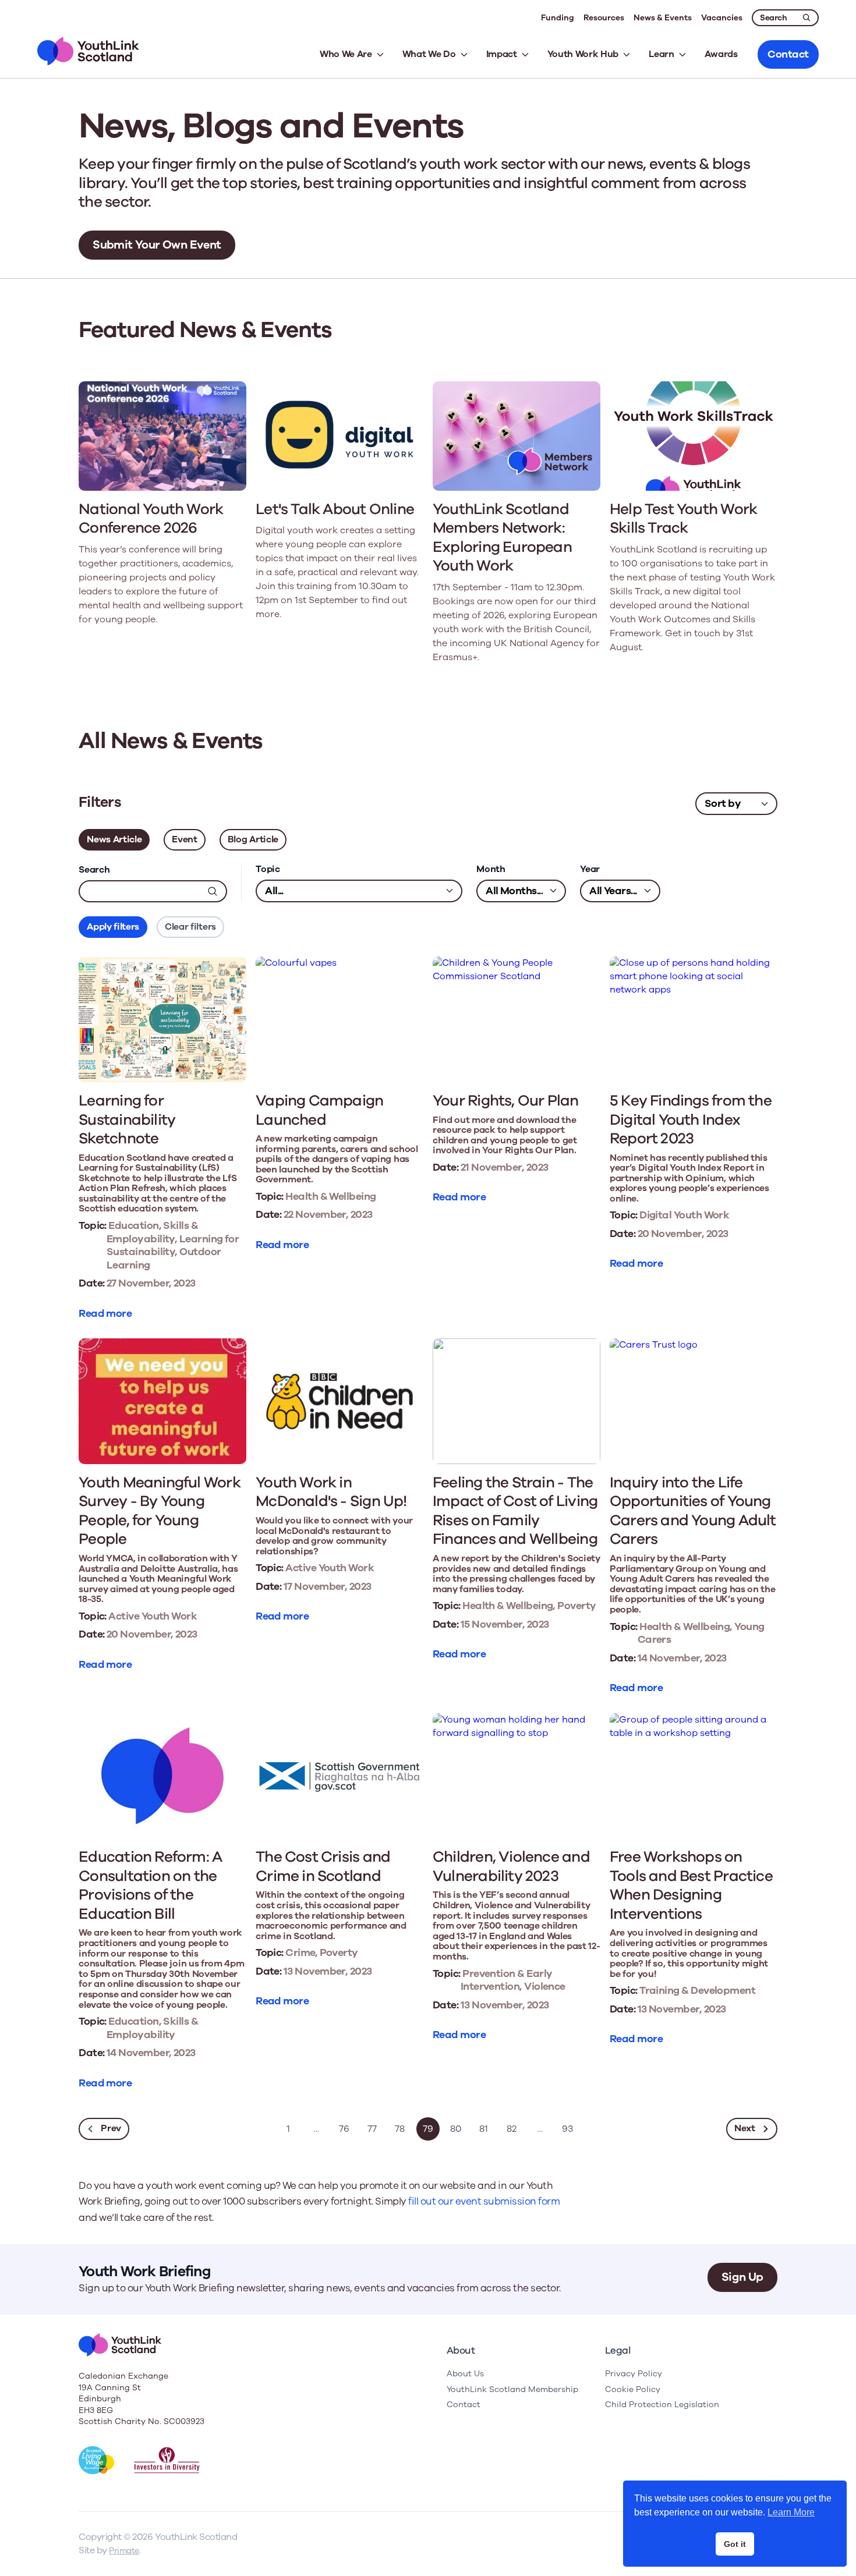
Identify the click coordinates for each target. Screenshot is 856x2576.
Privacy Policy (634, 2374)
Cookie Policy (633, 2389)
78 (400, 2129)
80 (456, 2129)
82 (512, 2129)
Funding (558, 18)
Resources (604, 18)
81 (484, 2129)
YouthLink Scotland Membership (512, 2389)
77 (372, 2129)
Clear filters (190, 927)
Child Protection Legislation (662, 2405)
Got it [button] (735, 2544)
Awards (721, 54)
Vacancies (722, 18)
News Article (114, 839)
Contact (464, 2405)
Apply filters (113, 927)
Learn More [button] (791, 2512)
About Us (465, 2374)
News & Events (663, 18)
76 (344, 2129)
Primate (124, 2551)
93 (567, 2129)
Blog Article (253, 839)
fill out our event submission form (484, 2201)
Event (184, 839)
